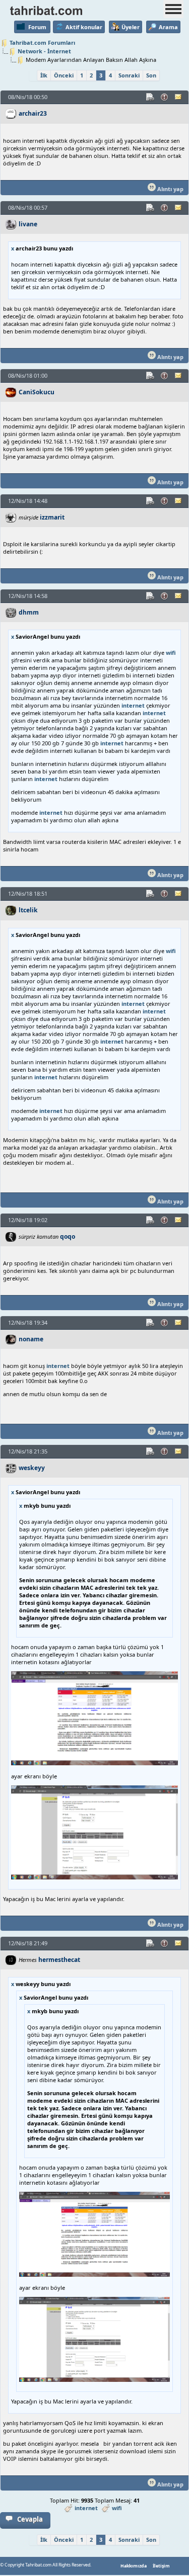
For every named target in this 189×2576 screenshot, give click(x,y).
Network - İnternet (44, 51)
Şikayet (165, 97)
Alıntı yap (170, 189)
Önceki (64, 75)
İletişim (161, 2566)
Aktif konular (84, 27)
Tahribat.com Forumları (42, 42)
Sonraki (129, 75)
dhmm (29, 612)
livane (28, 224)
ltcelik (28, 910)
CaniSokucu (37, 392)
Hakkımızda (134, 2566)
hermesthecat (59, 1960)
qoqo (68, 1236)
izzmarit (52, 517)
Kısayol (151, 97)
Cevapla (30, 2519)
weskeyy (32, 1468)
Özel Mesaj (179, 97)
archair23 (33, 113)
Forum (37, 27)
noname (31, 1339)
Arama (168, 27)
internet (133, 705)
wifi (171, 653)
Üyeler (131, 27)
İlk (44, 75)
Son (151, 75)
